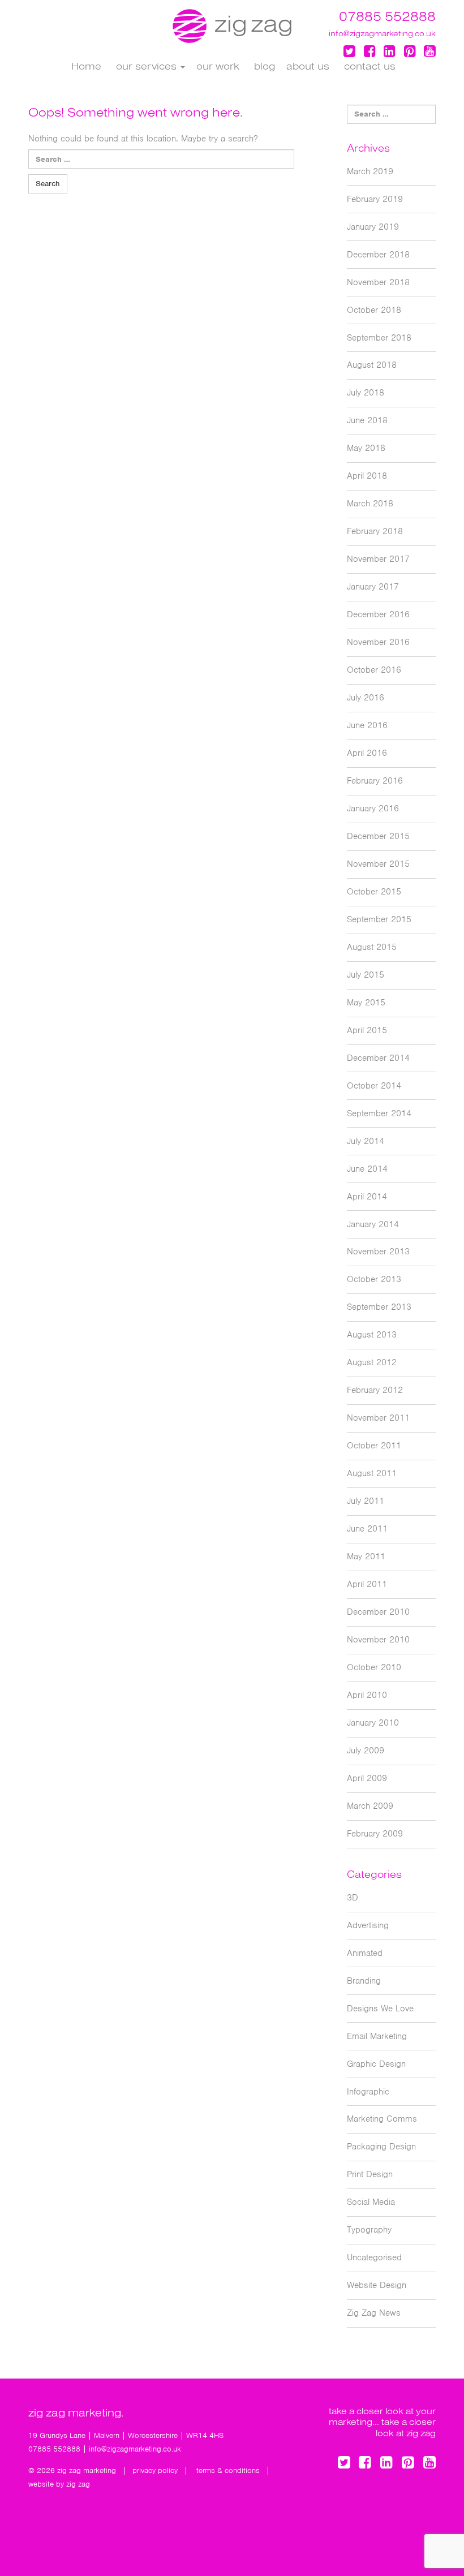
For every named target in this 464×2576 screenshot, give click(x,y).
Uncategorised (374, 2257)
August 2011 (372, 1473)
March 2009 (370, 1806)
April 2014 (367, 1197)
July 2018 (366, 393)
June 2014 (367, 1169)
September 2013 (379, 1307)
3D (353, 1898)
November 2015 (378, 864)
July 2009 (366, 1751)
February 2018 (375, 531)
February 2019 (375, 199)
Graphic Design (376, 2064)
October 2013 (374, 1279)
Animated (365, 1953)
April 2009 (367, 1778)
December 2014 (378, 1058)
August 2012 (372, 1362)
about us (308, 66)
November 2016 (378, 642)
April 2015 (367, 1030)
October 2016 (374, 670)
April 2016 (367, 753)
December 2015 (378, 836)
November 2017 (378, 559)
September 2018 (379, 338)
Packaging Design (381, 2147)
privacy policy (155, 2470)
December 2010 (378, 1612)
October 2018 (374, 310)
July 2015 (366, 975)
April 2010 (367, 1695)
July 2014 (366, 1141)
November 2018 (378, 282)
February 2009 (375, 1834)
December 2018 (378, 255)
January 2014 (373, 1224)
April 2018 (367, 476)
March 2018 (370, 504)
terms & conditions (228, 2470)
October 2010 (374, 1667)
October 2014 (374, 1086)
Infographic (368, 2092)
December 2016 (378, 614)
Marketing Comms (382, 2119)
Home (85, 66)
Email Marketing (377, 2036)
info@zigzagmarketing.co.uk (382, 33)
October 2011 (374, 1446)
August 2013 (372, 1335)
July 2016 (366, 698)
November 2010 (378, 1640)
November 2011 (378, 1418)
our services (146, 66)
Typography (369, 2230)
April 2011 (367, 1584)
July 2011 (366, 1501)
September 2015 (379, 919)
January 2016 (373, 809)
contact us (368, 66)
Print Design (370, 2174)
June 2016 (367, 725)
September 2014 (379, 1113)
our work (218, 66)
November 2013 (378, 1252)
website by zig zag (59, 2484)
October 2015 (374, 892)
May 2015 (366, 1003)
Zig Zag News (374, 2313)
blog (263, 66)
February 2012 (375, 1390)
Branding (364, 1981)
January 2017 (373, 587)
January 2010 (373, 1723)
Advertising (368, 1925)
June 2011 (367, 1529)
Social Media (371, 2202)
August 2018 (372, 365)
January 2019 (373, 227)
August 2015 (372, 947)
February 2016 (375, 781)
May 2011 (366, 1556)
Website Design (377, 2285)
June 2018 (367, 420)
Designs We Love (380, 2009)
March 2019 (370, 171)
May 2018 (366, 448)
